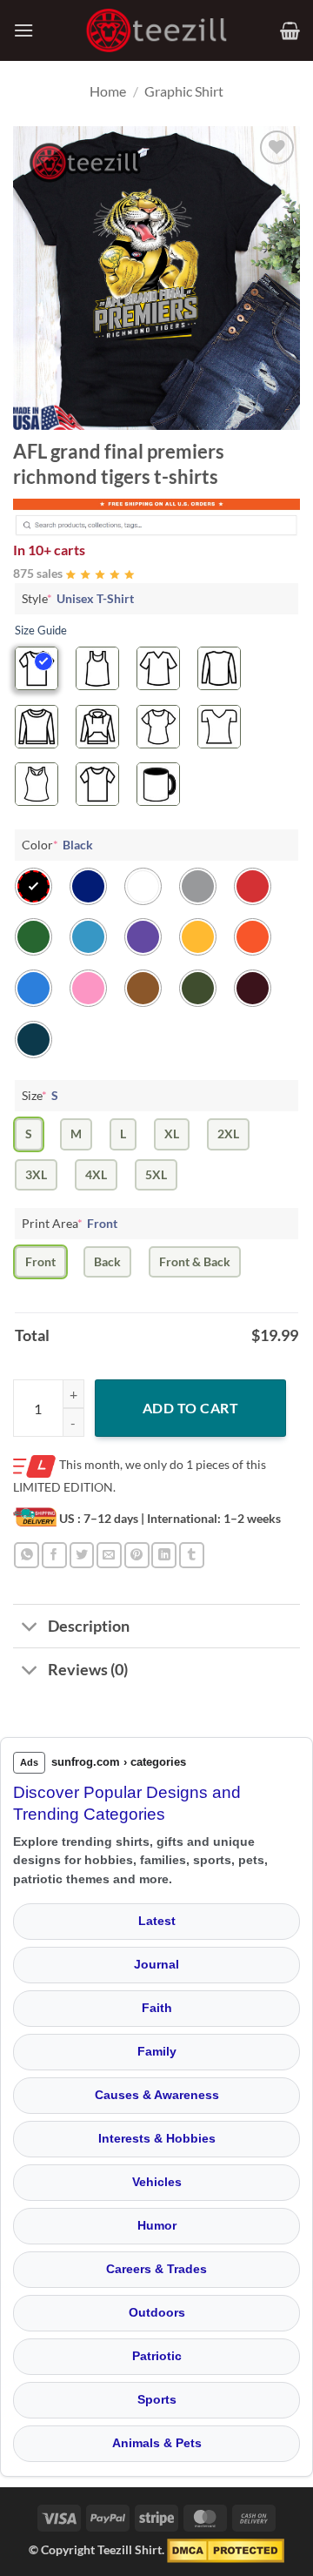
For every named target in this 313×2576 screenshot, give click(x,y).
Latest (157, 1921)
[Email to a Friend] (109, 1555)
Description (89, 1626)
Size (40, 1095)
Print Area (70, 1223)
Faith (157, 2008)
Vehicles (157, 2182)
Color (57, 845)
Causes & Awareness (157, 2095)
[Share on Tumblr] (192, 1555)
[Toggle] (30, 1628)
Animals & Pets (157, 2443)
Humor (157, 2225)
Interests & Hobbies (157, 2138)
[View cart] (290, 30)
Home (108, 91)
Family (157, 2051)
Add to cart (190, 1408)
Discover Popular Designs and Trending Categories (127, 1803)
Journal (156, 1964)
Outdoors (157, 2312)
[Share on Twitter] (82, 1555)
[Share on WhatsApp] (27, 1555)
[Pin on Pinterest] (137, 1555)
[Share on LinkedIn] (164, 1555)
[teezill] (156, 31)
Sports (157, 2399)
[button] (23, 30)
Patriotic (157, 2356)
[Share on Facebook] (54, 1555)
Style (78, 598)
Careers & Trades (156, 2269)
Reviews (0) (88, 1670)
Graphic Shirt (184, 91)
